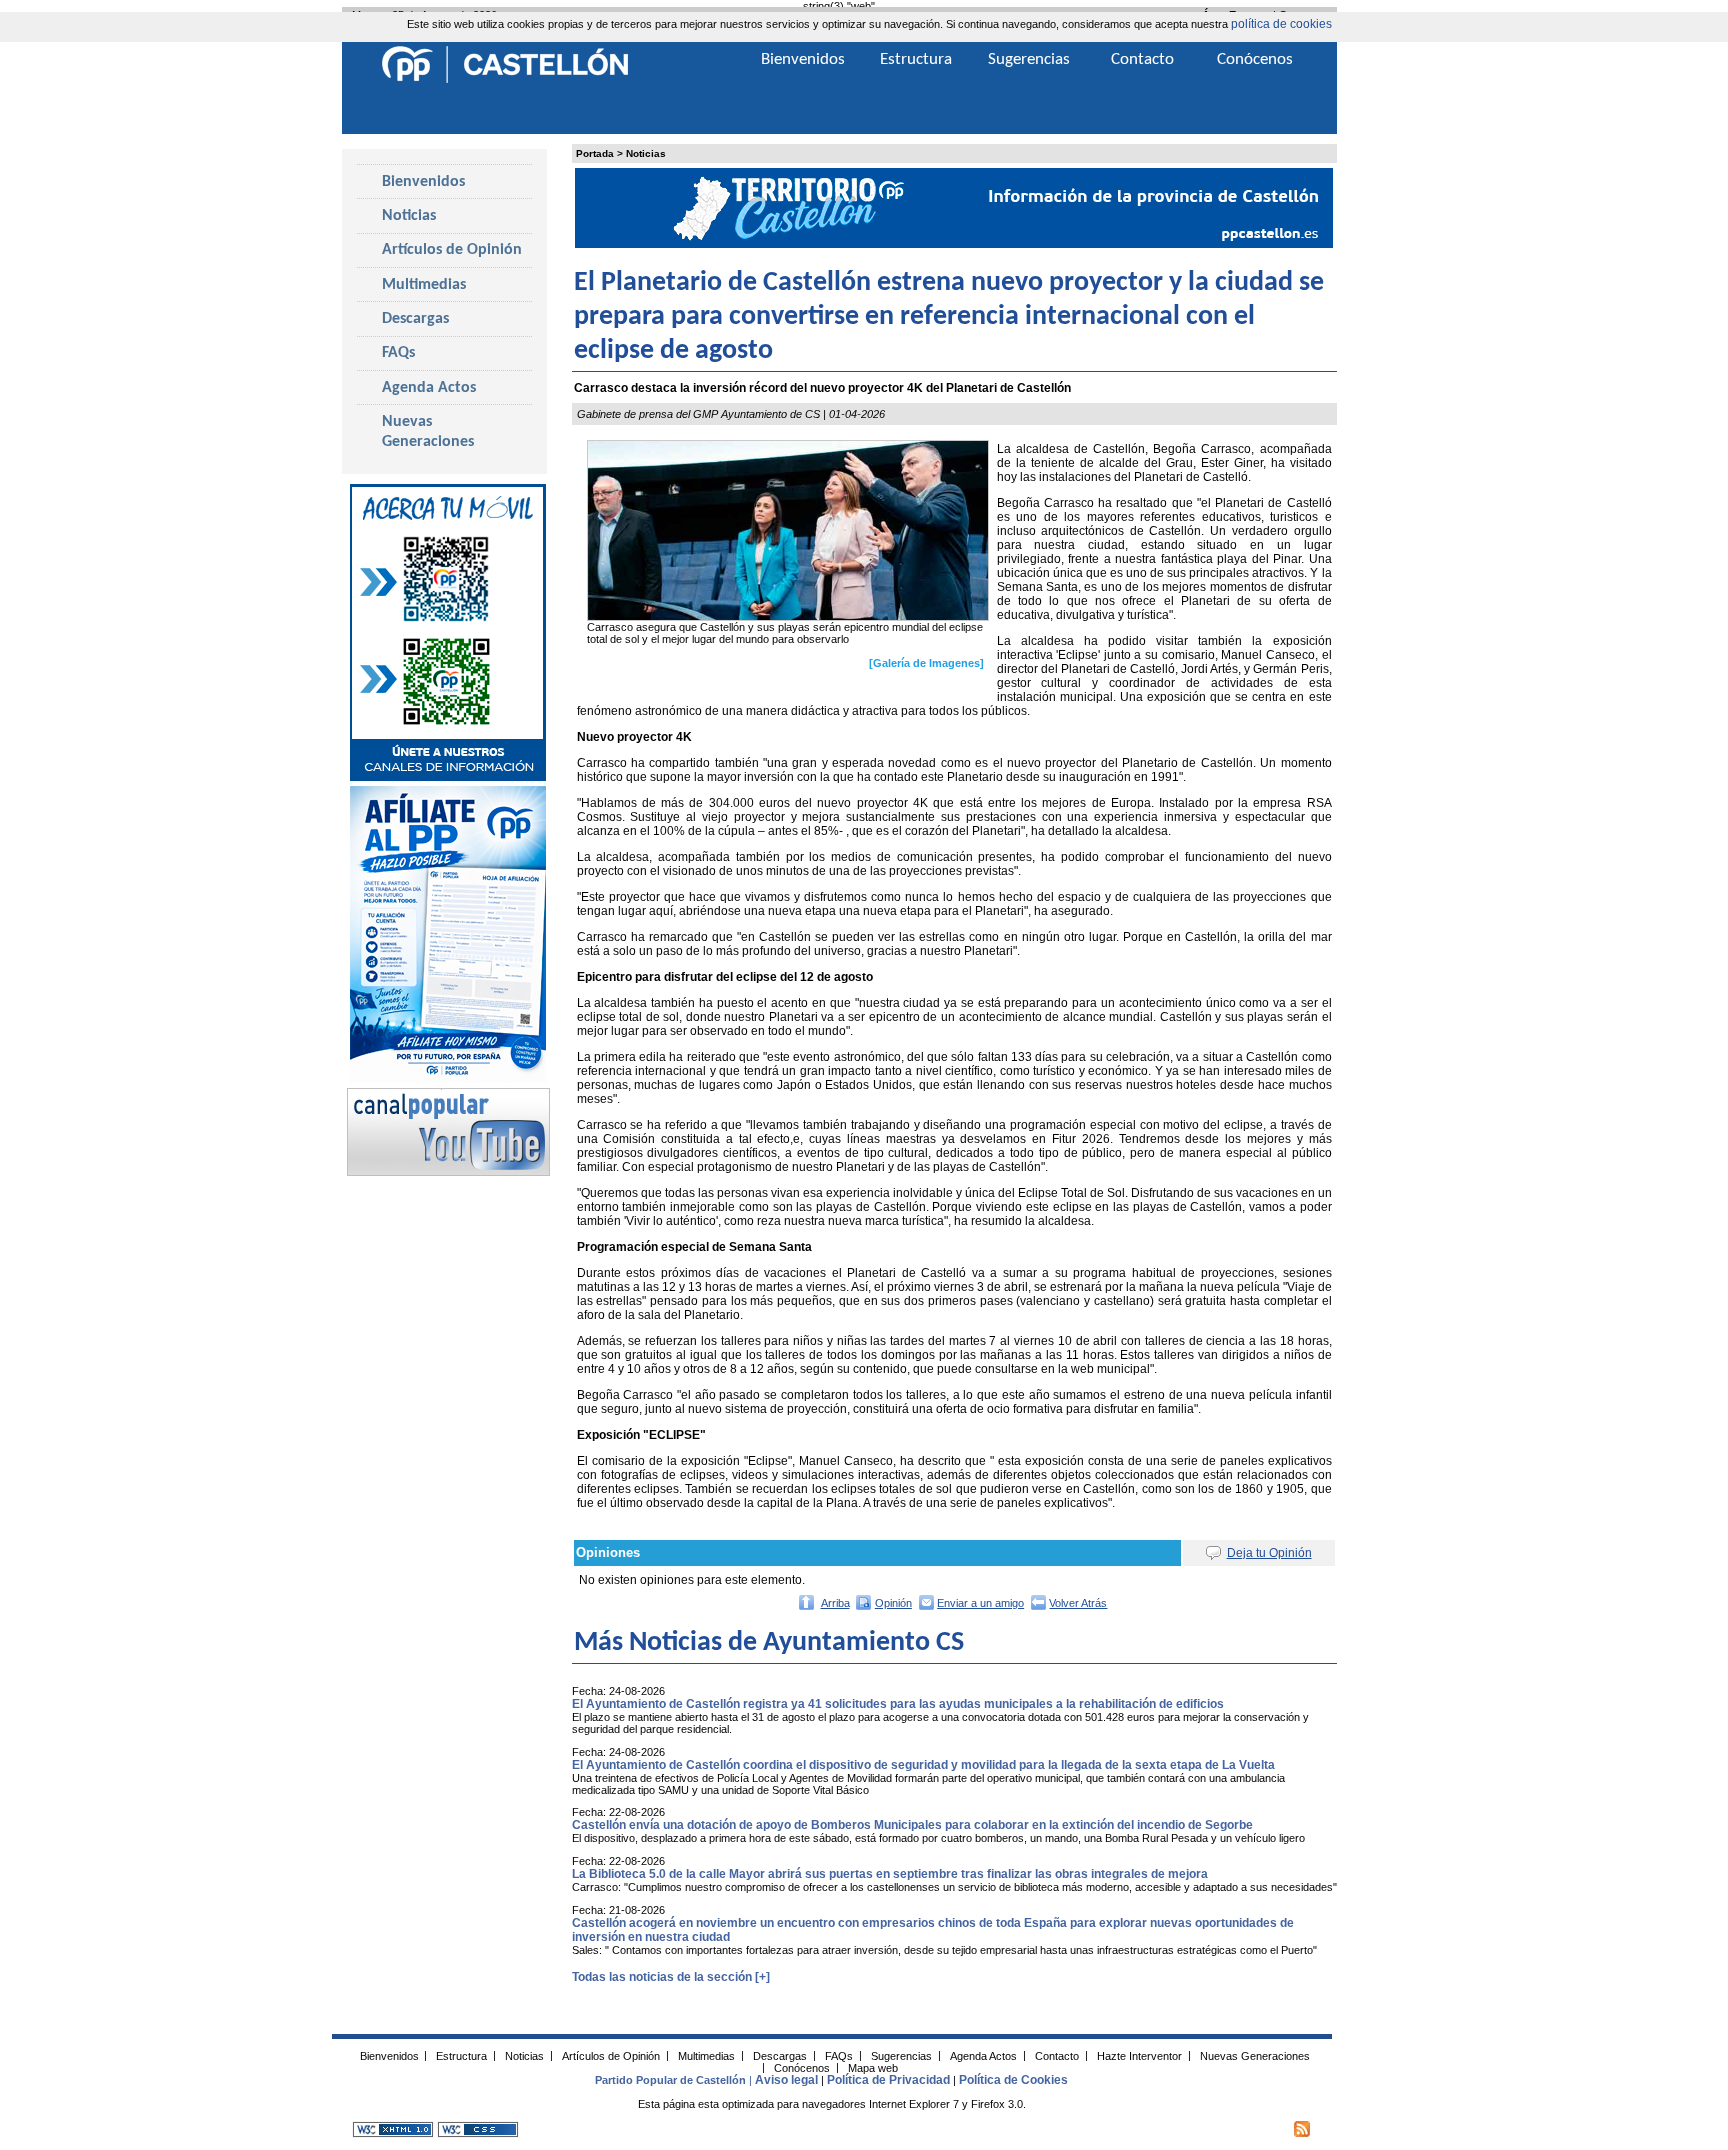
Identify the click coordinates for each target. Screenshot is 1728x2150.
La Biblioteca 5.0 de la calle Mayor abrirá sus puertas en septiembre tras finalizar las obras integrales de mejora (890, 1874)
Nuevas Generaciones (428, 432)
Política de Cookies (1013, 2080)
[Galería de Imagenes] (926, 663)
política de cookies (1281, 24)
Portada (595, 153)
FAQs (398, 353)
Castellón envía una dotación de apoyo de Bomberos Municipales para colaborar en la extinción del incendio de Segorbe (912, 1825)
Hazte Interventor (1139, 2055)
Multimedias (424, 285)
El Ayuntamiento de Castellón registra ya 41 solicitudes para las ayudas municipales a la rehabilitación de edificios (898, 1704)
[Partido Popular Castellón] (505, 80)
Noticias (646, 153)
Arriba (835, 1603)
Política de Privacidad (888, 2080)
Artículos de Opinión (452, 250)
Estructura (916, 59)
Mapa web (873, 2067)
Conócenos (1255, 59)
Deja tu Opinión (1269, 1553)
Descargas (415, 319)
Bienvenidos (423, 182)
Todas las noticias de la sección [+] (671, 1977)
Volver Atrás (1078, 1603)
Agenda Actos (429, 388)
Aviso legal (786, 2080)
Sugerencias (1029, 59)
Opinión (893, 1603)
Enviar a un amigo (980, 1603)
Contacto (1142, 59)
